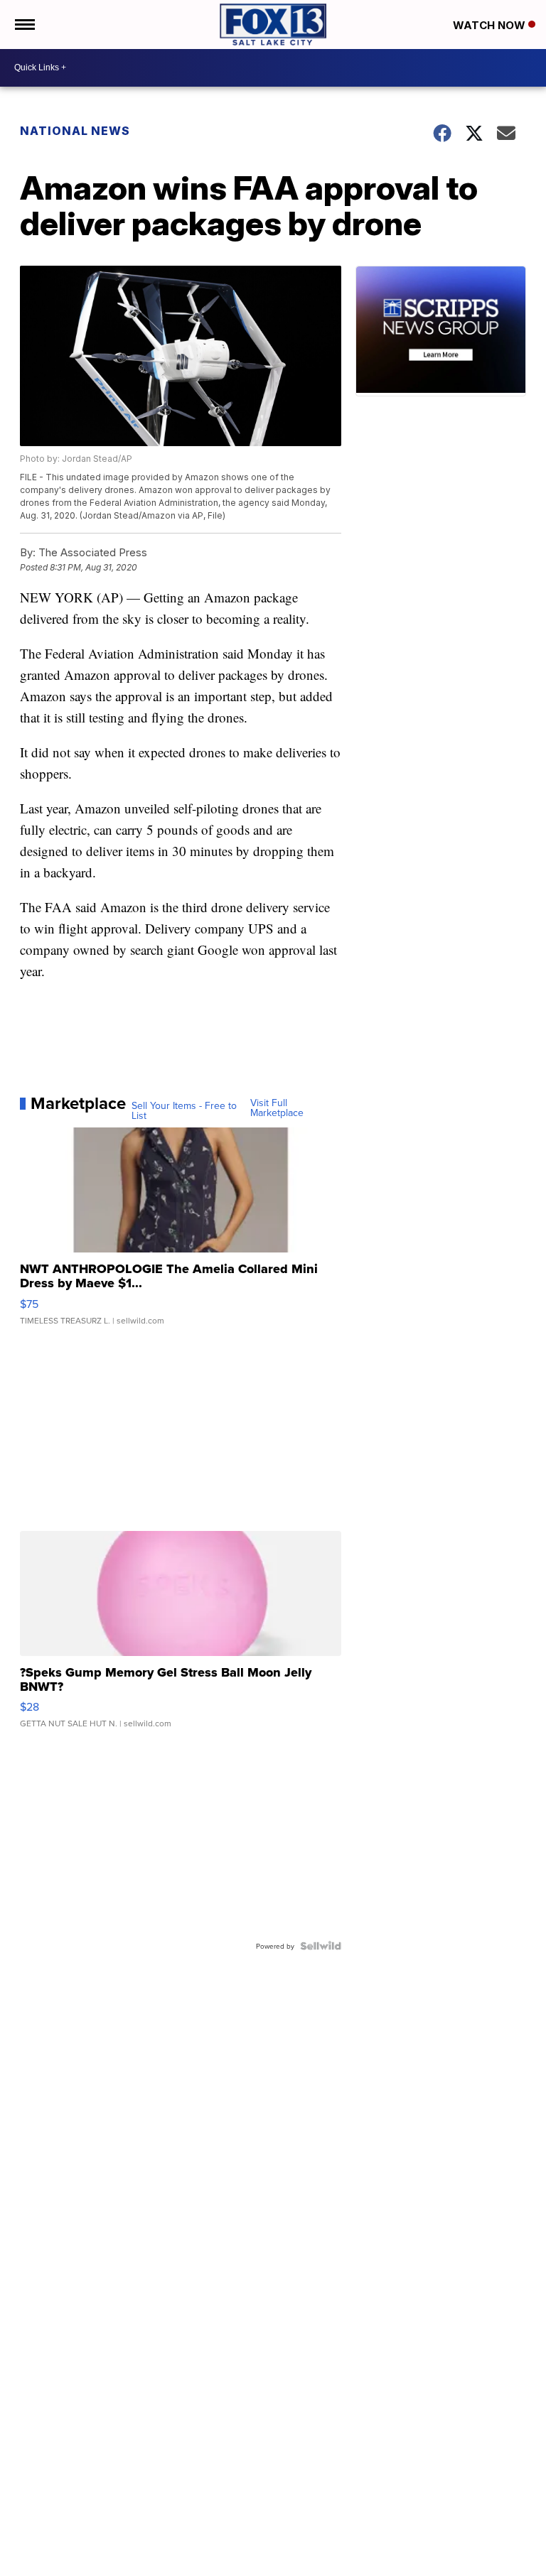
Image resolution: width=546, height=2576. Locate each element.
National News (75, 131)
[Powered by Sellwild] (321, 1946)
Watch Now (491, 25)
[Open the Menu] (24, 25)
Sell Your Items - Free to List (184, 1110)
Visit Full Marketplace (277, 1108)
